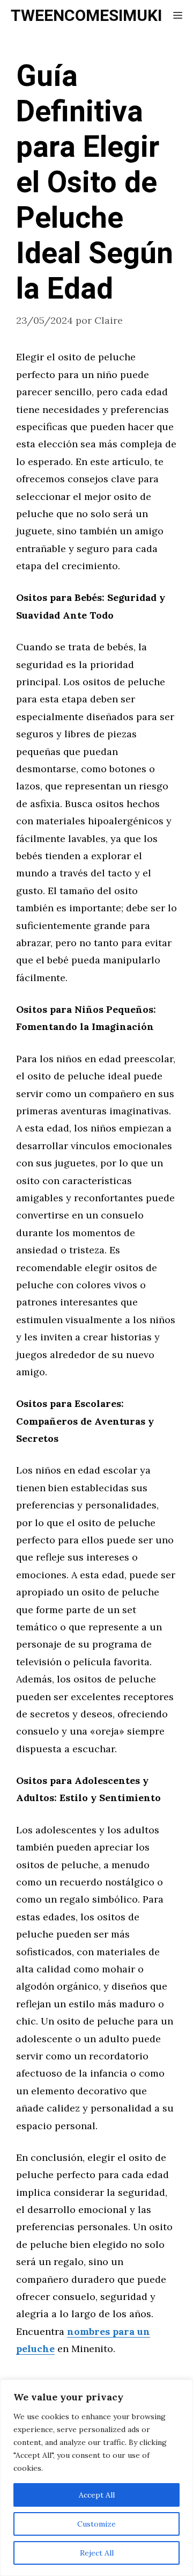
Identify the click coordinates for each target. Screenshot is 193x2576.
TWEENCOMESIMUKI (86, 16)
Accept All (97, 2495)
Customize (96, 2524)
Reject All (97, 2553)
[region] (96, 2478)
